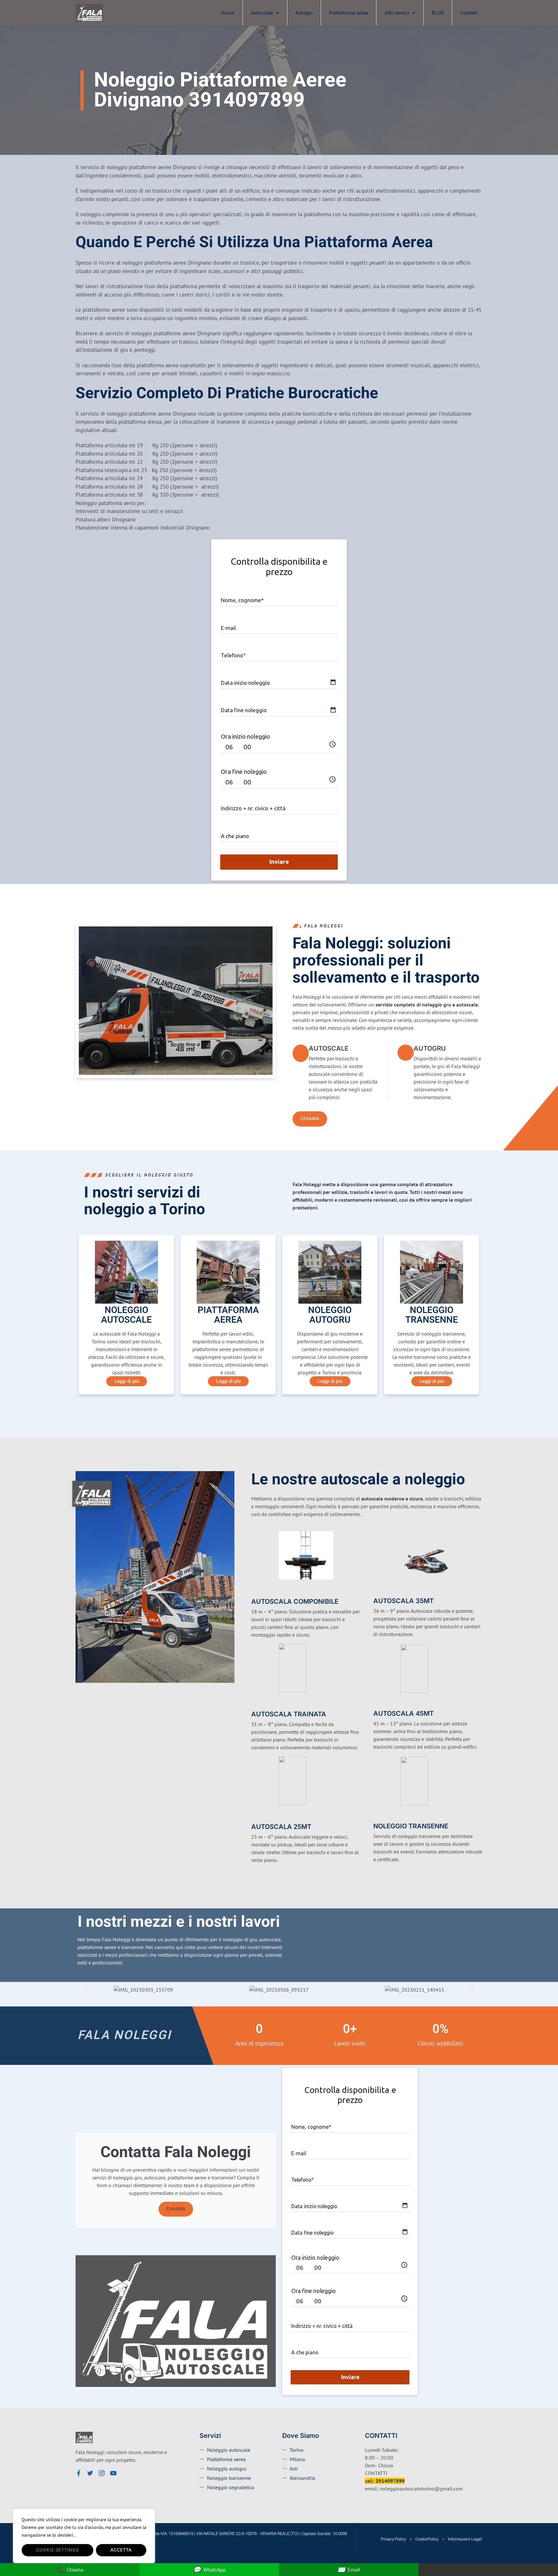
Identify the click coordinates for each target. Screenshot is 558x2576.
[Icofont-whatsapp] (125, 2473)
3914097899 (390, 2481)
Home (228, 13)
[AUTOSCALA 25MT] (255, 1816)
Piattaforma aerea (349, 13)
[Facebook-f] (78, 2473)
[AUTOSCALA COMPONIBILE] (255, 1591)
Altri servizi (397, 13)
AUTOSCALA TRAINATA (289, 1714)
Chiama (176, 2209)
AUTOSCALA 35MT (403, 1601)
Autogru (304, 13)
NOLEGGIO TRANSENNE (411, 1826)
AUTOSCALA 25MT (281, 1827)
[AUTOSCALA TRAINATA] (255, 1703)
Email (349, 2569)
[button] (87, 1989)
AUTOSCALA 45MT (403, 1713)
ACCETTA (121, 2550)
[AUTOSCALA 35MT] (377, 1591)
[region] (84, 2536)
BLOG (438, 13)
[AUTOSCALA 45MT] (377, 1703)
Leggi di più (127, 1381)
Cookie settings (57, 2550)
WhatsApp (209, 2569)
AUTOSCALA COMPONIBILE (295, 1601)
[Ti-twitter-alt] (90, 2473)
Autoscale (262, 13)
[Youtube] (113, 2473)
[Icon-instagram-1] (102, 2473)
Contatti (469, 13)
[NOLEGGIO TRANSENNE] (377, 1816)
